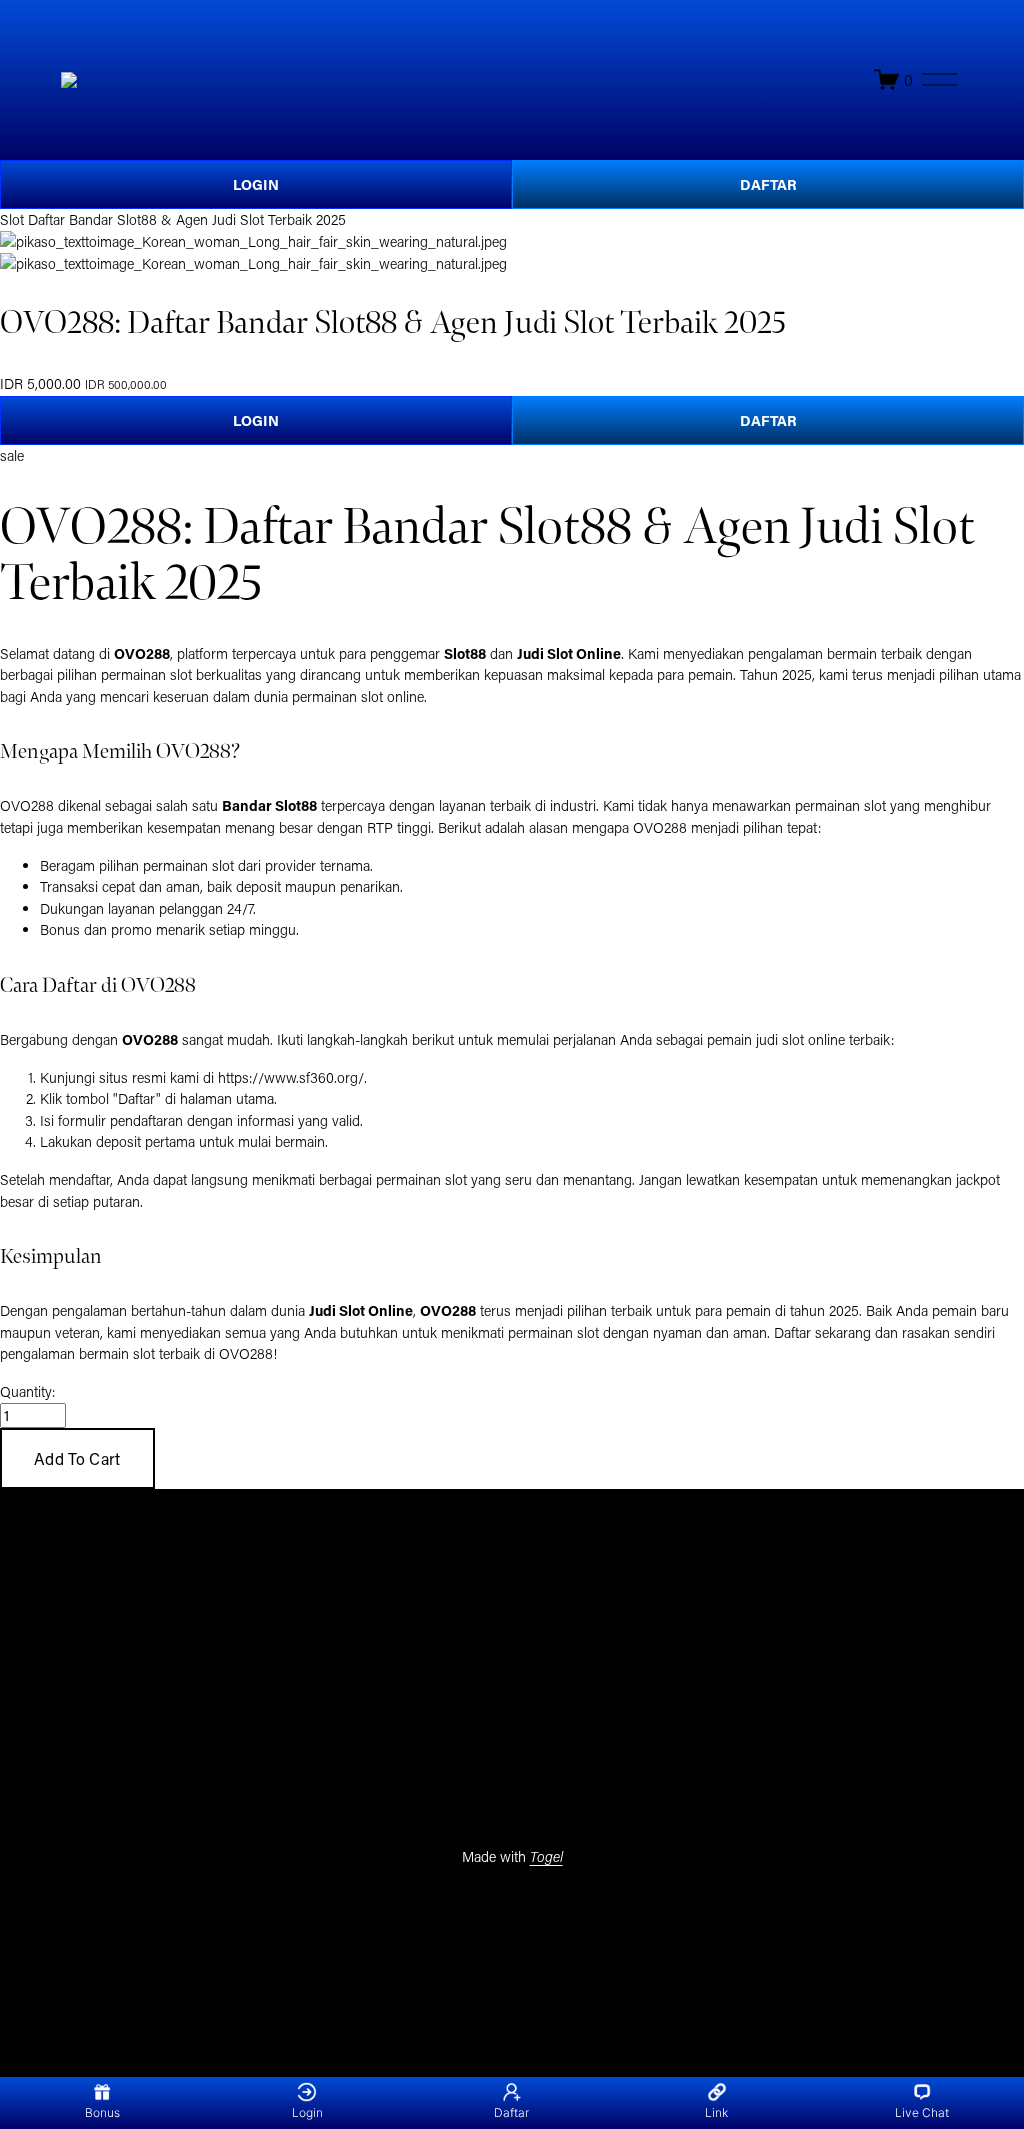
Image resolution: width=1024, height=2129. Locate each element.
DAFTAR (768, 184)
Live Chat (922, 2112)
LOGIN (256, 184)
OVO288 (246, 1353)
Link (716, 2112)
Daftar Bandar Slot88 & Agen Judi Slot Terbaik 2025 (187, 219)
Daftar (511, 2112)
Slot (12, 219)
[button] (77, 1459)
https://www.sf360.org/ (291, 1077)
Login (307, 2112)
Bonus (102, 2112)
